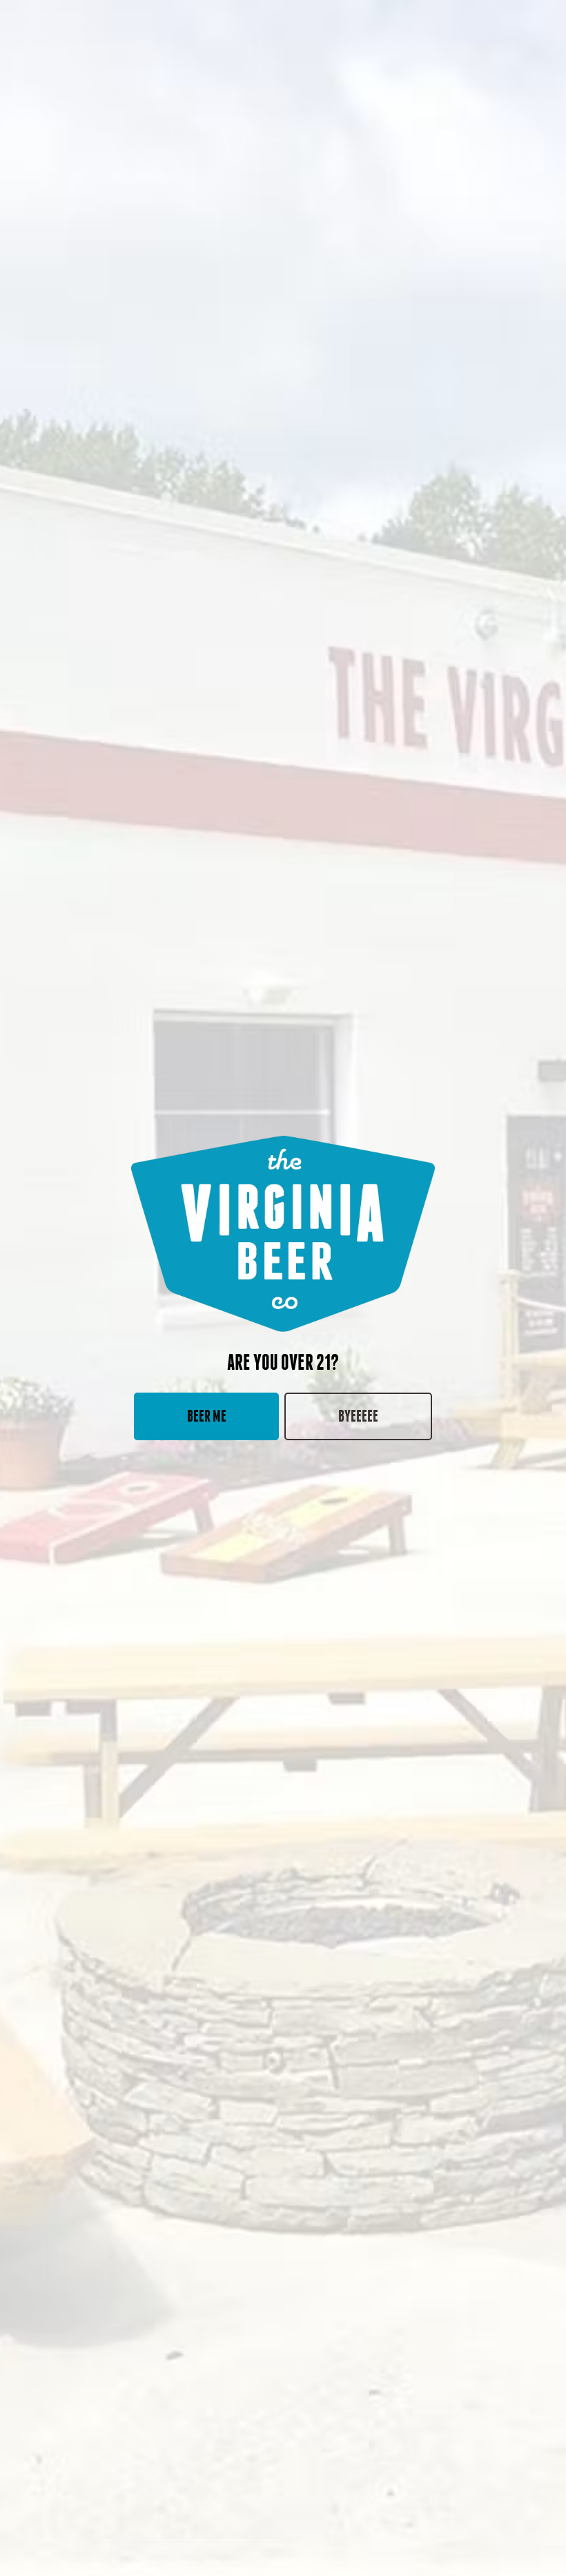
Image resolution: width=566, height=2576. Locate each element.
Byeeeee (358, 1416)
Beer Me (207, 1416)
